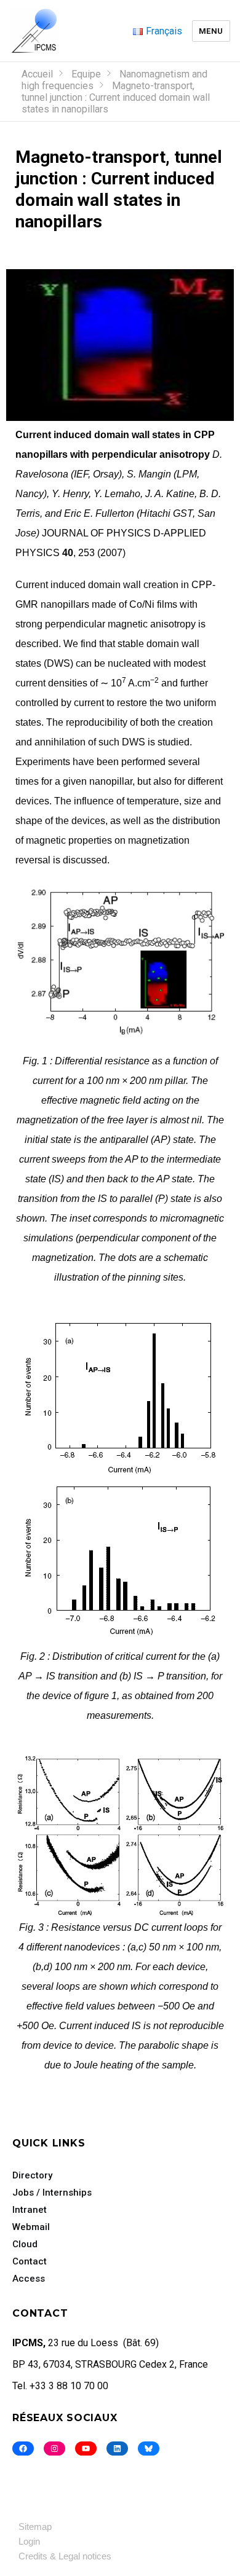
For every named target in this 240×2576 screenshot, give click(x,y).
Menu (211, 31)
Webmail (31, 2227)
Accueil (37, 74)
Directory (32, 2175)
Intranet (30, 2210)
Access (29, 2279)
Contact (30, 2261)
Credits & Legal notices (65, 2556)
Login (29, 2541)
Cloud (25, 2244)
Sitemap (35, 2527)
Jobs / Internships (52, 2193)
